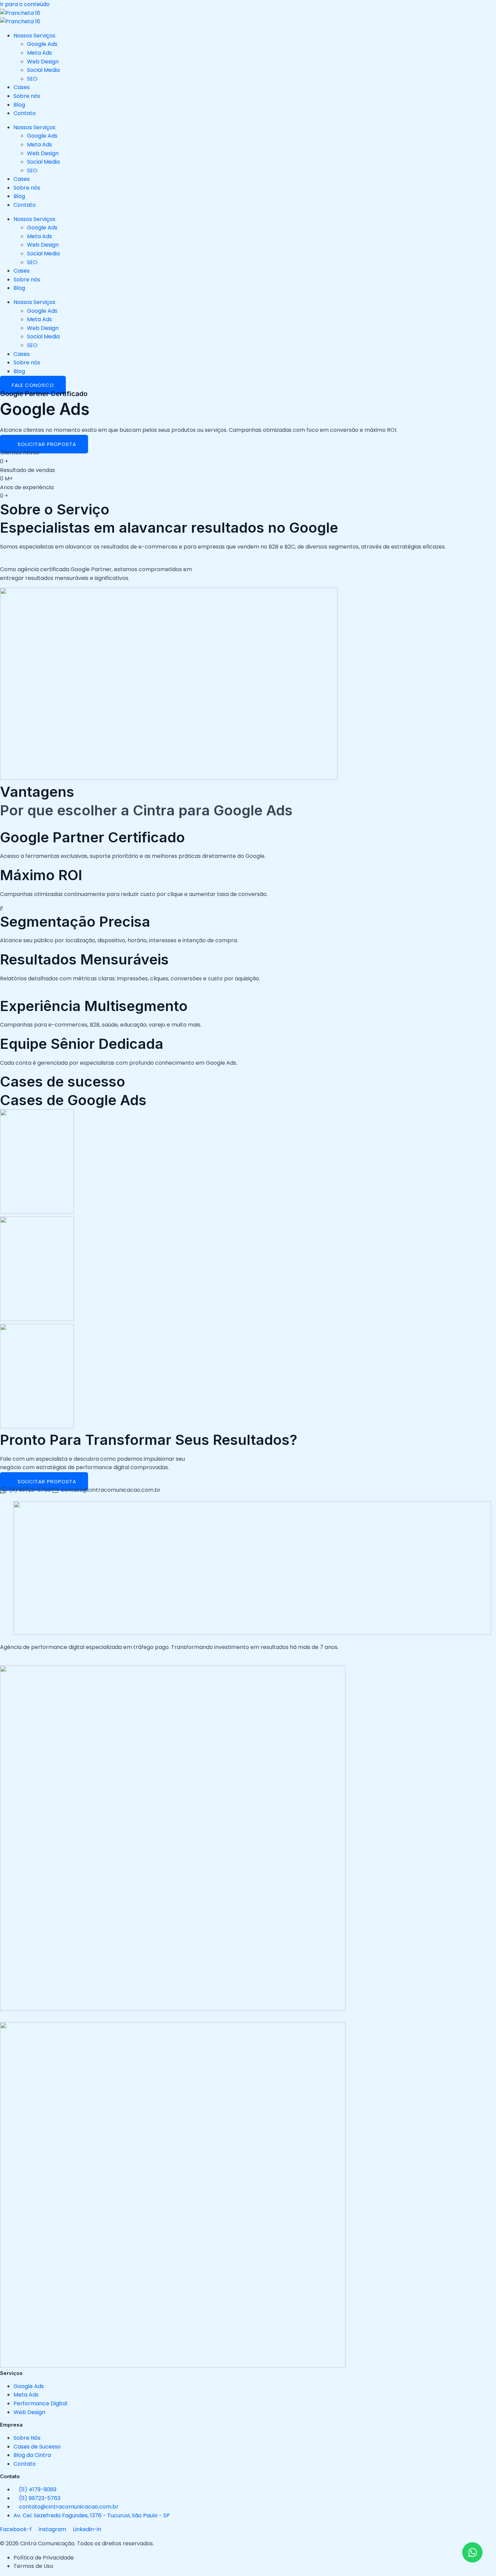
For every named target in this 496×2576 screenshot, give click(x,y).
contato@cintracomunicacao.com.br (111, 1490)
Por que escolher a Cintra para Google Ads (146, 810)
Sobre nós (27, 96)
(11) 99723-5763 (30, 1490)
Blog (19, 105)
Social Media (43, 70)
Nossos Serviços (34, 36)
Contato (25, 113)
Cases (22, 87)
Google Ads (42, 44)
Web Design (43, 62)
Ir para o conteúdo (25, 4)
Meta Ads (39, 53)
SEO (32, 79)
